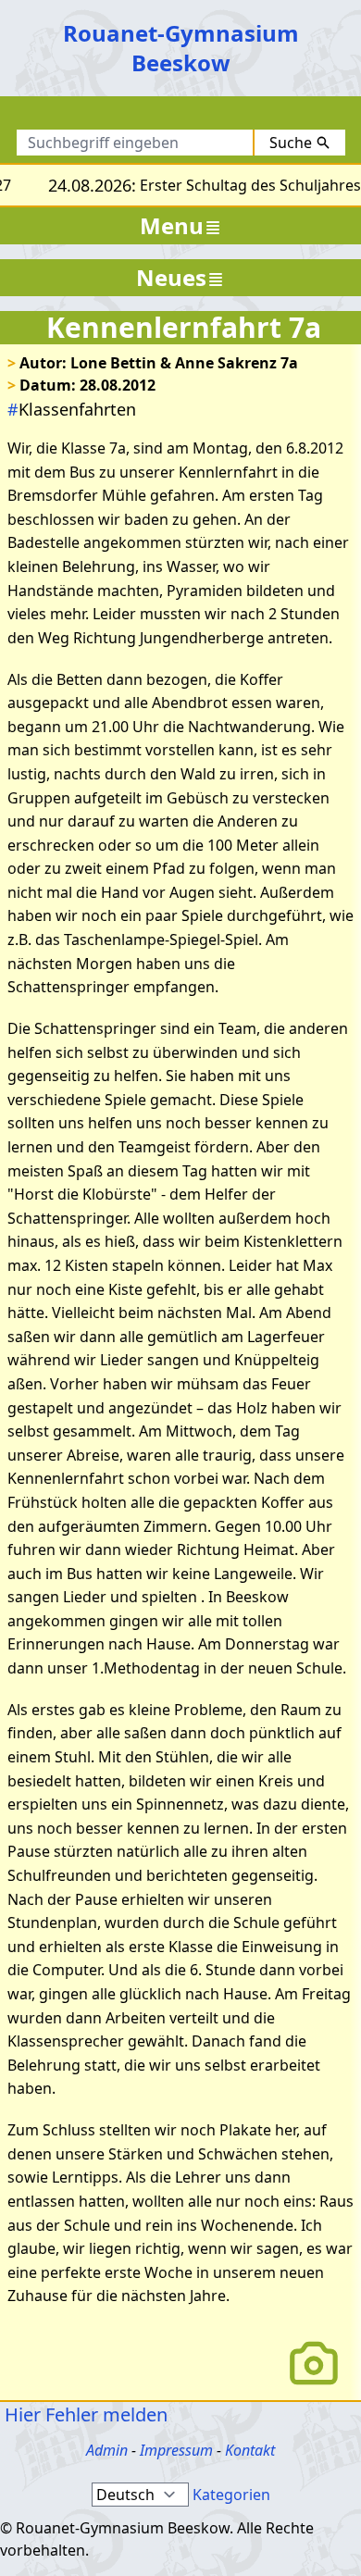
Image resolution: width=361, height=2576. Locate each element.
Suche (291, 143)
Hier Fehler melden (84, 2414)
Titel (196, 117)
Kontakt (250, 2450)
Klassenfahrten (72, 409)
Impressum (176, 2450)
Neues (171, 277)
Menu (172, 225)
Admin (107, 2450)
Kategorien (231, 2495)
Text (255, 117)
